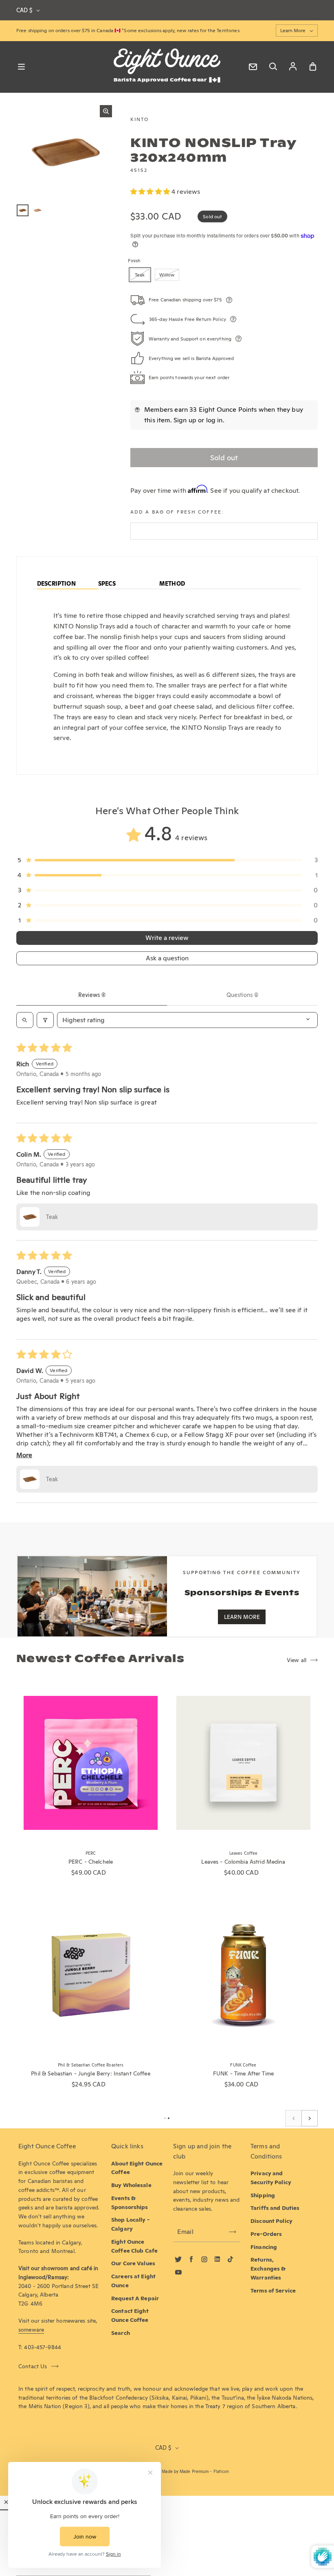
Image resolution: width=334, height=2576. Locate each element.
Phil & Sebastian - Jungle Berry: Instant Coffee (90, 2073)
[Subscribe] (233, 2232)
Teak (140, 275)
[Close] (6, 2502)
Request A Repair (135, 2298)
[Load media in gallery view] (23, 210)
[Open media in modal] (106, 111)
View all (297, 1660)
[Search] (273, 67)
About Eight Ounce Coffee (137, 2168)
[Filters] (45, 1020)
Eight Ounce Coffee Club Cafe (134, 2246)
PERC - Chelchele (91, 1862)
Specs (107, 584)
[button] (151, 192)
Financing (264, 2247)
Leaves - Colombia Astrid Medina (243, 1862)
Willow (167, 275)
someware (31, 2330)
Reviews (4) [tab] (92, 995)
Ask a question (167, 958)
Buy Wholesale (131, 2185)
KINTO (140, 119)
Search (121, 2333)
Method (172, 584)
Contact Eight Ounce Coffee (130, 2315)
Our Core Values (133, 2263)
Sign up (185, 420)
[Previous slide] (293, 2118)
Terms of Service (273, 2291)
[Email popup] (253, 67)
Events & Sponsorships (130, 2203)
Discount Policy (271, 2221)
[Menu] (21, 67)
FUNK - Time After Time (243, 2073)
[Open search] (25, 1020)
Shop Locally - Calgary (130, 2224)
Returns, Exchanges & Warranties (268, 2269)
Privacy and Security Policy (271, 2178)
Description (56, 584)
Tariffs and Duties (275, 2208)
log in (214, 420)
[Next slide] (310, 2118)
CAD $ (24, 10)
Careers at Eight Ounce (133, 2281)
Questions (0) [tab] (242, 995)
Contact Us (33, 2366)
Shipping (263, 2195)
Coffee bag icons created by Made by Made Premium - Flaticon (167, 2472)
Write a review (167, 938)
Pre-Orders (266, 2234)
